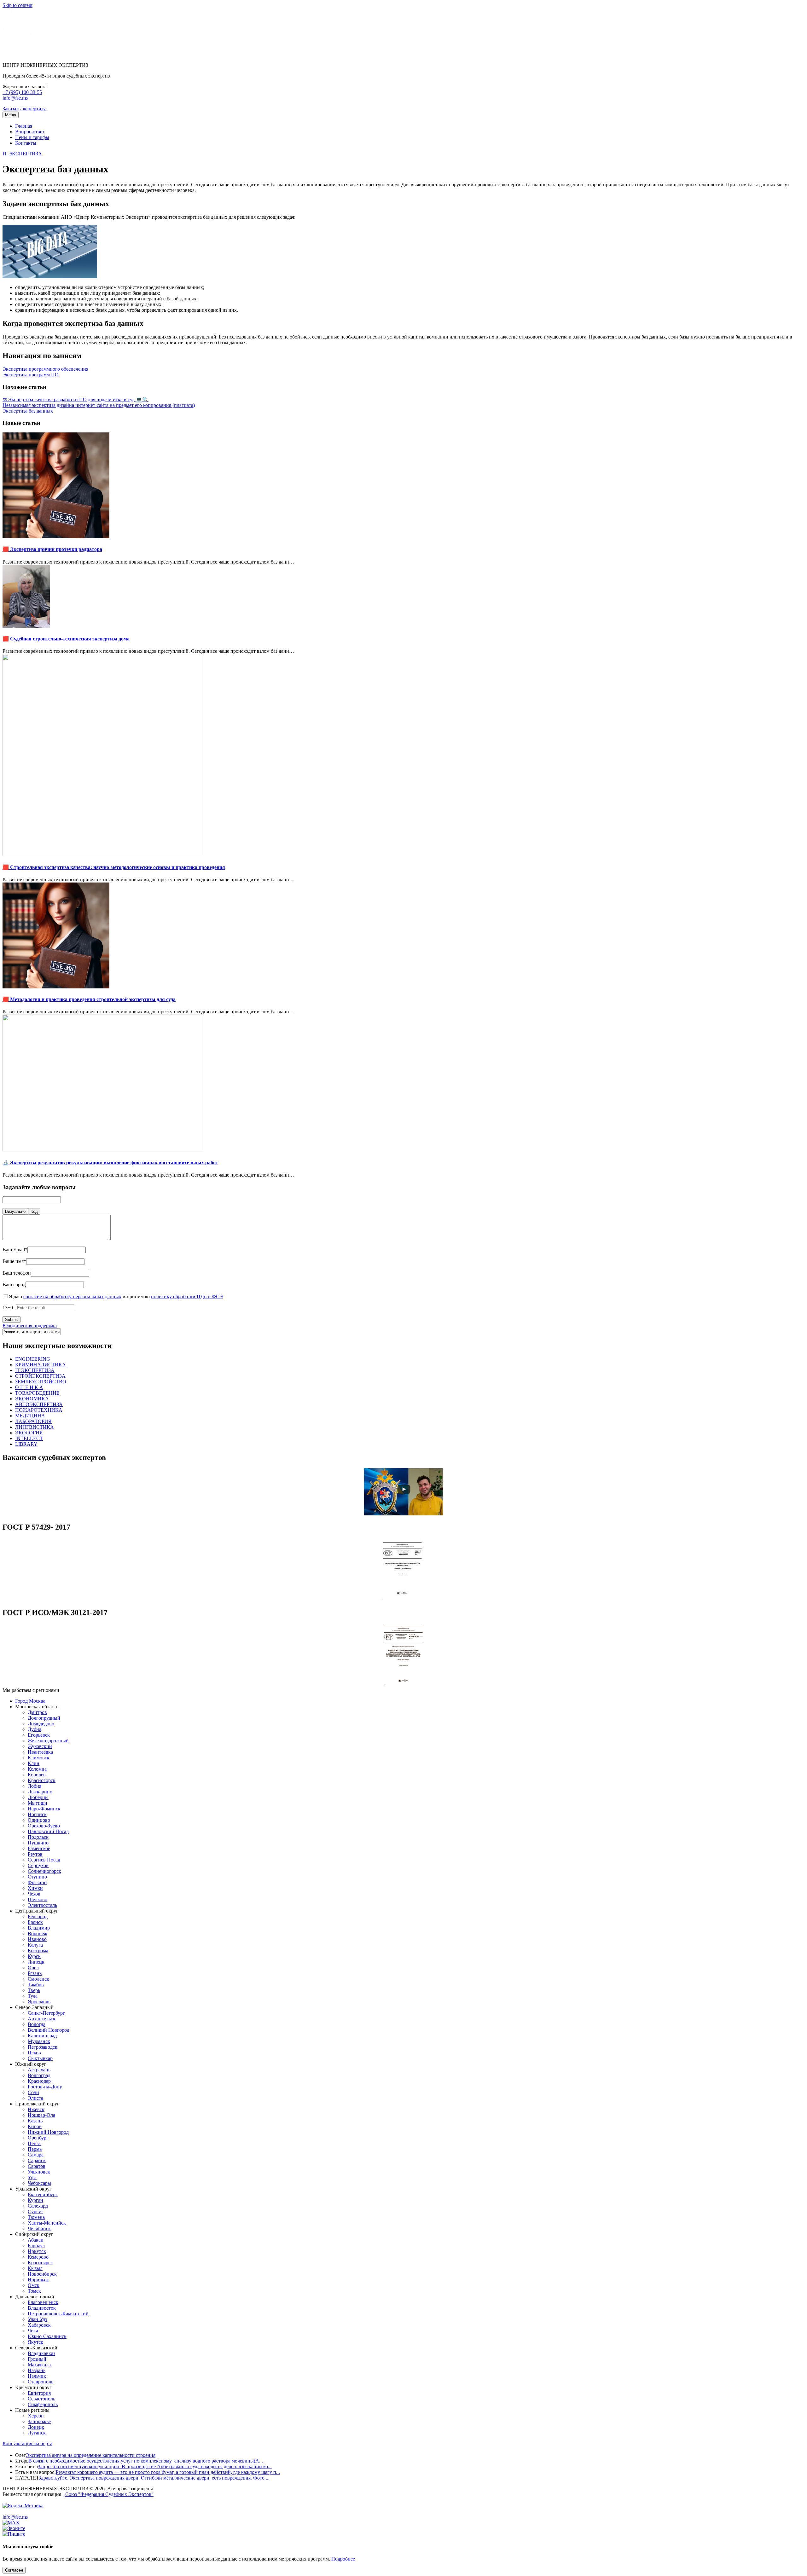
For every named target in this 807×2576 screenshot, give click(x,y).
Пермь (35, 2149)
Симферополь (43, 2404)
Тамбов (36, 1985)
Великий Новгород (49, 2030)
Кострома (38, 1951)
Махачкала (39, 2365)
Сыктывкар (40, 2058)
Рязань (35, 1973)
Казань (35, 2121)
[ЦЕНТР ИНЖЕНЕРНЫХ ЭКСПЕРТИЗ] (29, 54)
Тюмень (36, 2217)
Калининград (42, 2036)
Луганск (37, 2433)
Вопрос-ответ (30, 132)
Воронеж (38, 1933)
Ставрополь (41, 2382)
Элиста (35, 2098)
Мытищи (38, 1803)
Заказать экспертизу (24, 109)
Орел (33, 1968)
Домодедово (41, 1724)
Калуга (35, 1945)
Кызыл (35, 2268)
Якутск (35, 2342)
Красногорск (42, 1780)
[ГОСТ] (403, 1599)
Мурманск (39, 2041)
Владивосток (42, 2308)
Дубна (35, 1729)
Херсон (36, 2416)
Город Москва (30, 1701)
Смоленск (38, 1979)
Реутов (35, 1854)
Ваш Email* (15, 1250)
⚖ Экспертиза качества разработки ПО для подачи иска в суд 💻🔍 (75, 399)
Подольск (38, 1837)
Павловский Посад (48, 1831)
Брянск (35, 1922)
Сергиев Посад (44, 1860)
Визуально (15, 1211)
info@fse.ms (15, 98)
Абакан (36, 2240)
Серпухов (38, 1865)
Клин (34, 1763)
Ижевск (36, 2109)
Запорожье (39, 2421)
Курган (35, 2200)
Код (34, 1211)
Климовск (39, 1758)
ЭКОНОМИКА (32, 1399)
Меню (11, 115)
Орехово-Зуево (44, 1826)
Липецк (36, 1962)
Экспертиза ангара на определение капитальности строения (91, 2455)
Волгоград (39, 2075)
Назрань (37, 2370)
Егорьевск (39, 1735)
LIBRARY (26, 1444)
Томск (34, 2291)
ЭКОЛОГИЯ (29, 1433)
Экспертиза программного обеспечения (45, 369)
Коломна (37, 1769)
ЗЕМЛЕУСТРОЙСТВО (41, 1382)
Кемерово (38, 2257)
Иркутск (37, 2251)
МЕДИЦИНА (30, 1416)
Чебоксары (39, 2183)
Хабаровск (39, 2325)
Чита (33, 2331)
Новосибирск (42, 2274)
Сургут (35, 2211)
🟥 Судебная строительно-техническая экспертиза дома (66, 639)
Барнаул (36, 2246)
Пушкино (38, 1843)
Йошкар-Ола (41, 2115)
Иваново (37, 1939)
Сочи (33, 2092)
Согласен (14, 2570)
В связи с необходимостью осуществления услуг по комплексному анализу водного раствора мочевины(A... (146, 2461)
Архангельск (42, 2019)
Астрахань (39, 2070)
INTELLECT (29, 1438)
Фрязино (37, 1882)
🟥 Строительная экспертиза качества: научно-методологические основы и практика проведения (114, 867)
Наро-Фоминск (44, 1809)
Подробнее (343, 2559)
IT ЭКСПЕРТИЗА (22, 154)
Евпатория (39, 2393)
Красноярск (40, 2263)
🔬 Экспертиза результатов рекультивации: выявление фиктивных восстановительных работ (110, 1163)
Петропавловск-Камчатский (58, 2314)
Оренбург (38, 2138)
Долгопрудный (44, 1718)
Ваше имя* (14, 1261)
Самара (36, 2155)
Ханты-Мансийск (47, 2223)
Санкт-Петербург (46, 2013)
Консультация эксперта (27, 2443)
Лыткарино (40, 1792)
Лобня (35, 1786)
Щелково (38, 1899)
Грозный (37, 2359)
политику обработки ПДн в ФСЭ (187, 1297)
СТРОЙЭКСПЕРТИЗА (40, 1376)
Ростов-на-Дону (45, 2087)
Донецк (36, 2427)
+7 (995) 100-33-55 (22, 92)
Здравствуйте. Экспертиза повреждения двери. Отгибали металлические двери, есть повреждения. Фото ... (154, 2478)
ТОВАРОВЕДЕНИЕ (37, 1393)
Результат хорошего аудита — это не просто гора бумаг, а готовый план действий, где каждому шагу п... (168, 2472)
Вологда (37, 2024)
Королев (37, 1775)
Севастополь (41, 2399)
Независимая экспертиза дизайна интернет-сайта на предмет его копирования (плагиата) (99, 405)
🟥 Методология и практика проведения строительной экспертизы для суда (89, 999)
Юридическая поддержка (30, 1326)
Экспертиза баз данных (28, 411)
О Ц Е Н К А (29, 1387)
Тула (33, 1996)
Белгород (38, 1916)
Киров (35, 2126)
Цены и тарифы (32, 137)
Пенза (34, 2143)
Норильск (38, 2280)
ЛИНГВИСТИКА (35, 1427)
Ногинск (37, 1814)
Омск (34, 2285)
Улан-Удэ (38, 2319)
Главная (24, 126)
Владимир (39, 1928)
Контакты (26, 143)
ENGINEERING (33, 1359)
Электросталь (42, 1905)
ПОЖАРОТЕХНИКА (39, 1410)
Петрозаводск (43, 2047)
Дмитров (37, 1712)
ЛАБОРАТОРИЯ (33, 1421)
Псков (34, 2053)
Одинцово (39, 1820)
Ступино (37, 1877)
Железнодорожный (48, 1741)
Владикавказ (41, 2353)
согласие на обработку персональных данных (72, 1297)
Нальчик (37, 2376)
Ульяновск (39, 2172)
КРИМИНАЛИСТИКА (41, 1365)
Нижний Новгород (48, 2132)
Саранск (37, 2160)
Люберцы (38, 1797)
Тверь (34, 1990)
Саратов (37, 2166)
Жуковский (40, 1746)
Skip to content (17, 5)
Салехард (38, 2206)
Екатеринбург (43, 2194)
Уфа (32, 2177)
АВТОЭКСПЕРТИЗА (39, 1404)
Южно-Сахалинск (47, 2336)
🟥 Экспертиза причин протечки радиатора (52, 549)
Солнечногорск (44, 1871)
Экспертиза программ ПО (31, 375)
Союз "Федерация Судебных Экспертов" (109, 2494)
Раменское (39, 1848)
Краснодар (39, 2081)
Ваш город (14, 1285)
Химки (35, 1888)
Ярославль (39, 2002)
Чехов (34, 1894)
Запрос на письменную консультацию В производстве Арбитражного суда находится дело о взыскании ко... (155, 2466)
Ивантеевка (40, 1752)
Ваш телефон (17, 1273)
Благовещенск (43, 2302)
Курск (34, 1956)
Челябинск (39, 2229)
